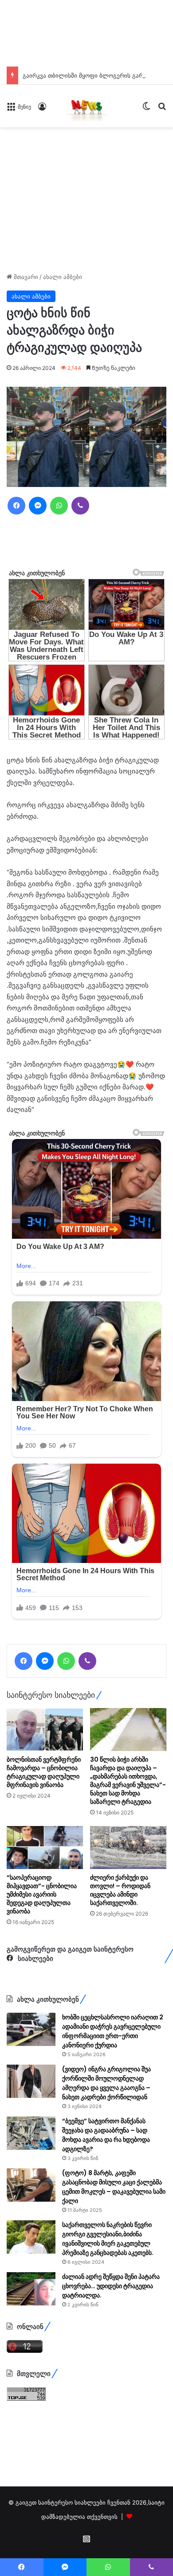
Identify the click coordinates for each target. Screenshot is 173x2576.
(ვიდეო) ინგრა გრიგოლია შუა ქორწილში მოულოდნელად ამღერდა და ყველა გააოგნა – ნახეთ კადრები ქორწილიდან (106, 2083)
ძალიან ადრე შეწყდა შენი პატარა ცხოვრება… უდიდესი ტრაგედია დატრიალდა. (111, 2286)
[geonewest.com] (86, 106)
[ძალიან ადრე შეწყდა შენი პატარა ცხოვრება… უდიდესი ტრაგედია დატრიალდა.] (31, 2289)
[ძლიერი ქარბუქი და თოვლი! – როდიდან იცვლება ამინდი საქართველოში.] (128, 1848)
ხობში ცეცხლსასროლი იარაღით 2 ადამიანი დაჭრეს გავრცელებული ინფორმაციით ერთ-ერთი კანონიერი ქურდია (113, 2031)
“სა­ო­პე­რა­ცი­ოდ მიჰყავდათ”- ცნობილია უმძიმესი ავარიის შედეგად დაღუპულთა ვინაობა (42, 1894)
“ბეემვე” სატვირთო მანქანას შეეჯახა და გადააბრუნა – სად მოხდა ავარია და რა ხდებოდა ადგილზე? (106, 2135)
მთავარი (25, 277)
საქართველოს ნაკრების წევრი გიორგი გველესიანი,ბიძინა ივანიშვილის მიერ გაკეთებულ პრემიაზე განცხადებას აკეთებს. (108, 2239)
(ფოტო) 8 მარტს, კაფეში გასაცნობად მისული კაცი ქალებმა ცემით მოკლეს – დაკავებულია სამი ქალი (114, 2187)
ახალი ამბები (63, 277)
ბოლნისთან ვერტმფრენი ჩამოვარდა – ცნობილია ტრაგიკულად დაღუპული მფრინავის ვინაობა (44, 1772)
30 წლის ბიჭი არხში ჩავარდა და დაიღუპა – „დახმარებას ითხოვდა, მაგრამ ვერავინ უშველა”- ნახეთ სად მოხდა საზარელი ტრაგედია (128, 1781)
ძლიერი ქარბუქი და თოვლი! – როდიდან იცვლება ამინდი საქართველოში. (120, 1890)
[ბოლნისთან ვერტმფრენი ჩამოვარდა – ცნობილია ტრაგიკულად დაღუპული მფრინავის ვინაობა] (45, 1730)
